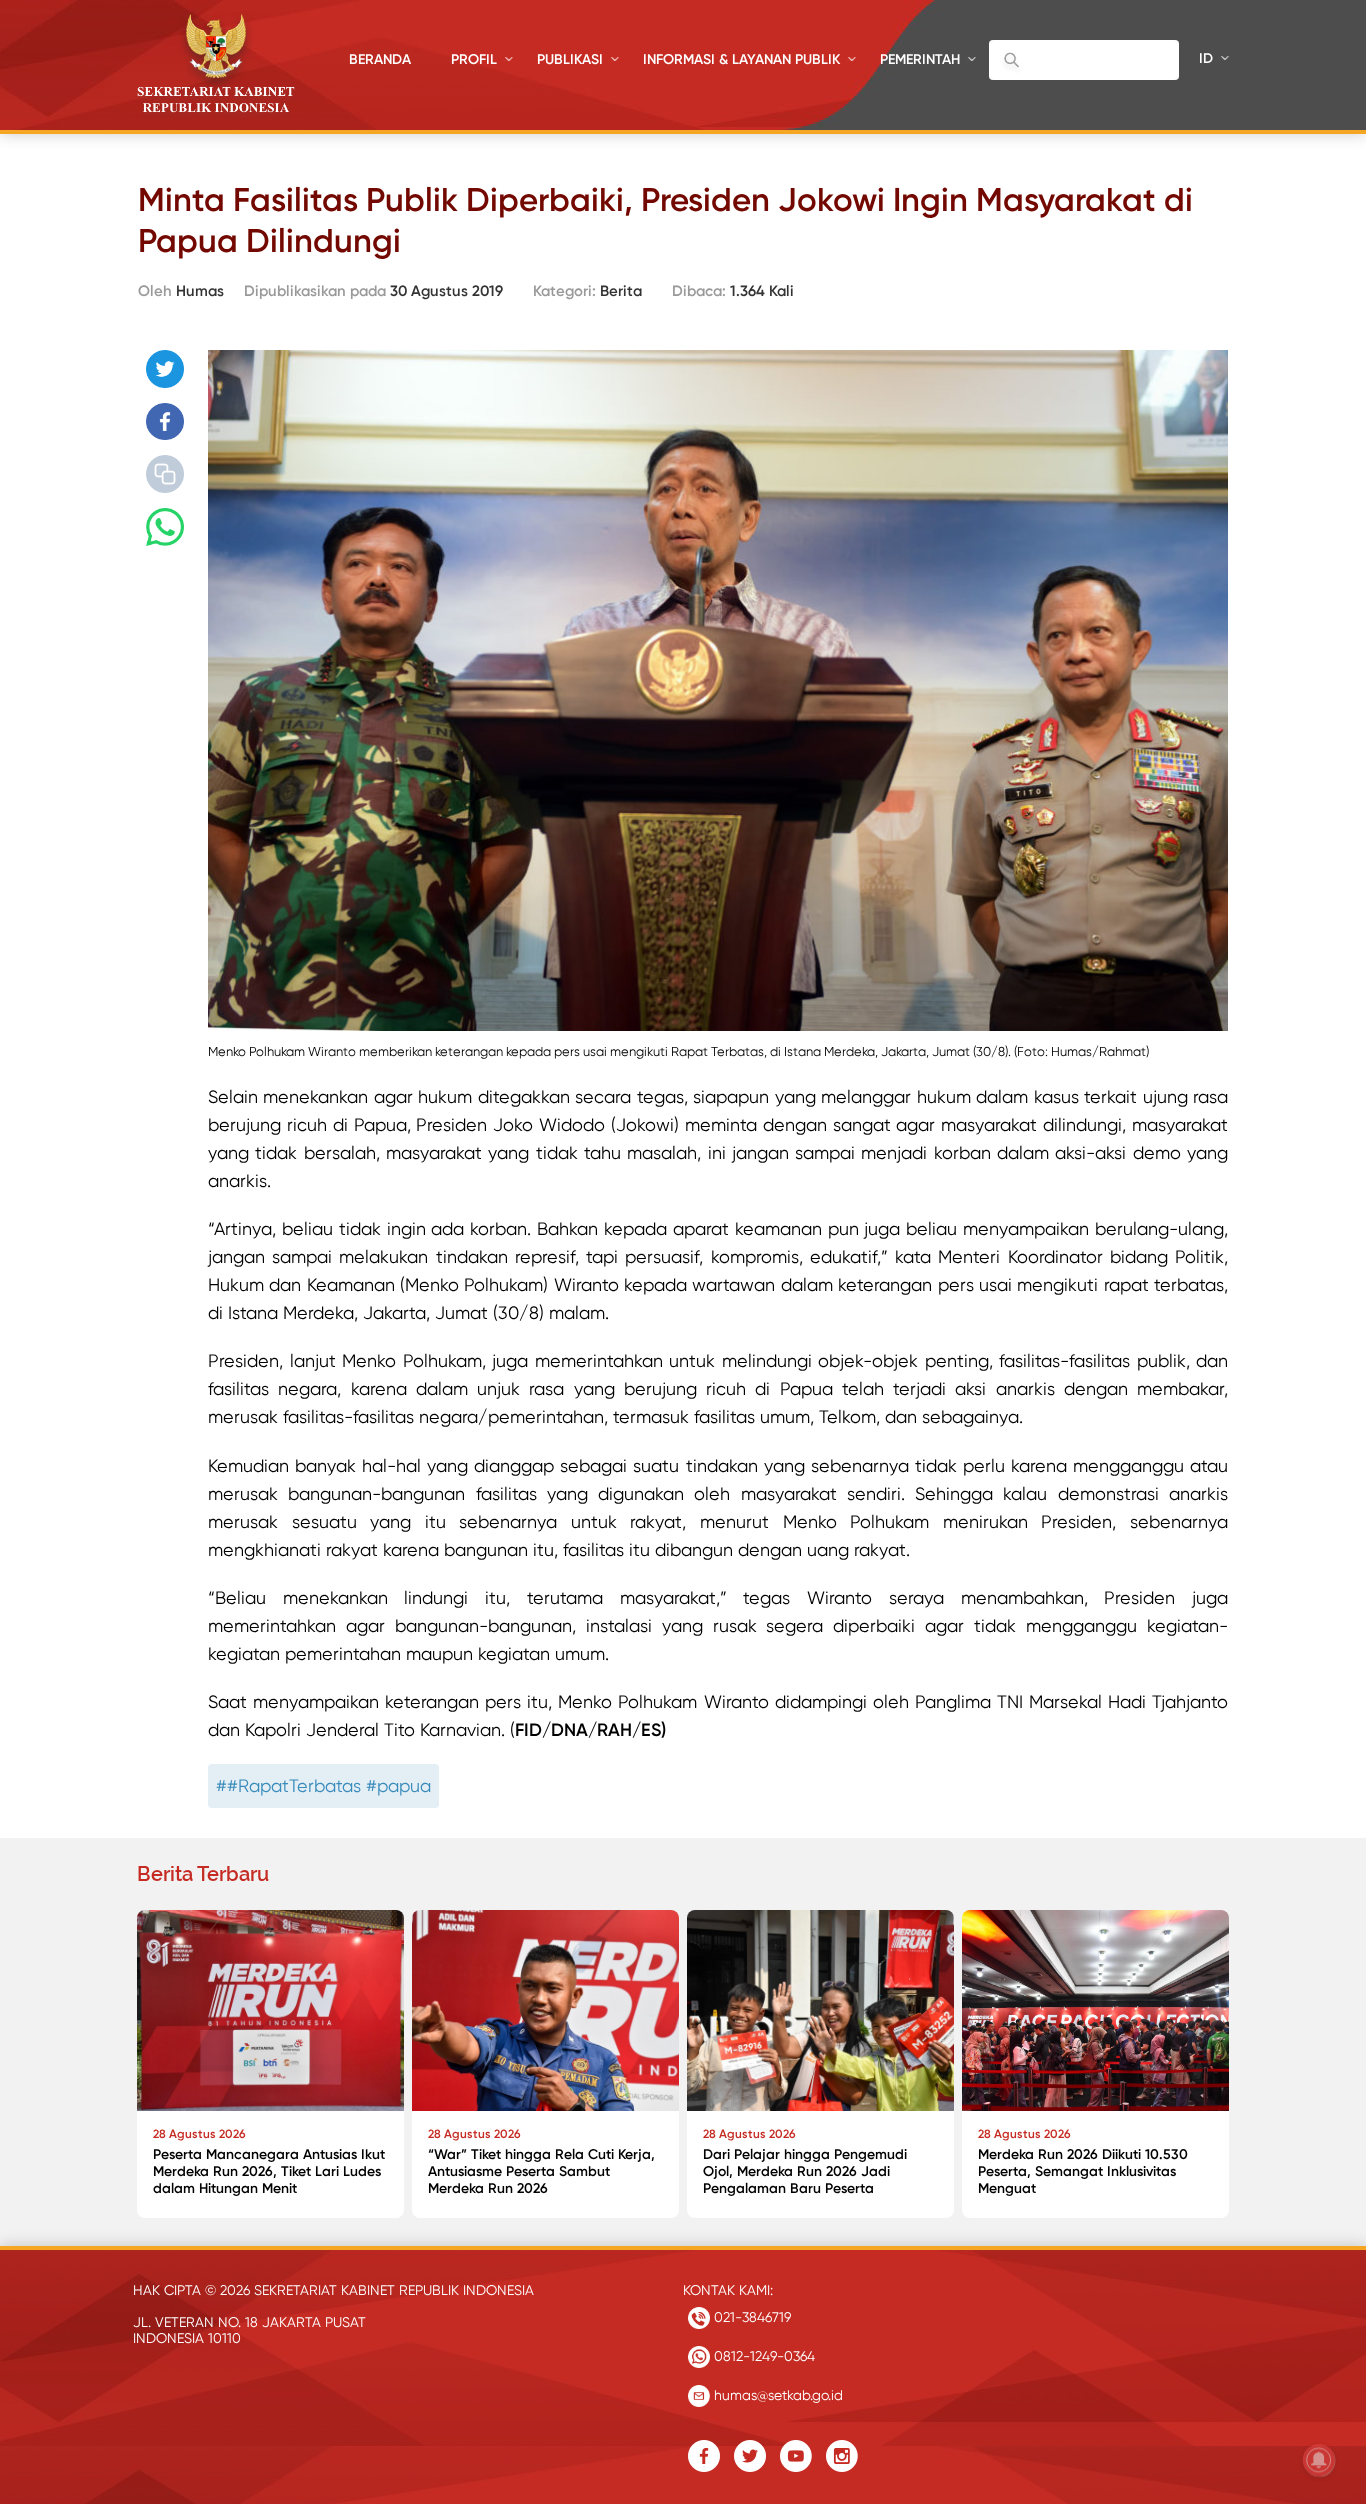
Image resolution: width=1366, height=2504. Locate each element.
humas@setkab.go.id (776, 2395)
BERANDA (380, 59)
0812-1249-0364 (762, 2356)
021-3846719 (750, 2317)
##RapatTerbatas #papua (323, 1785)
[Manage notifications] (1319, 2460)
